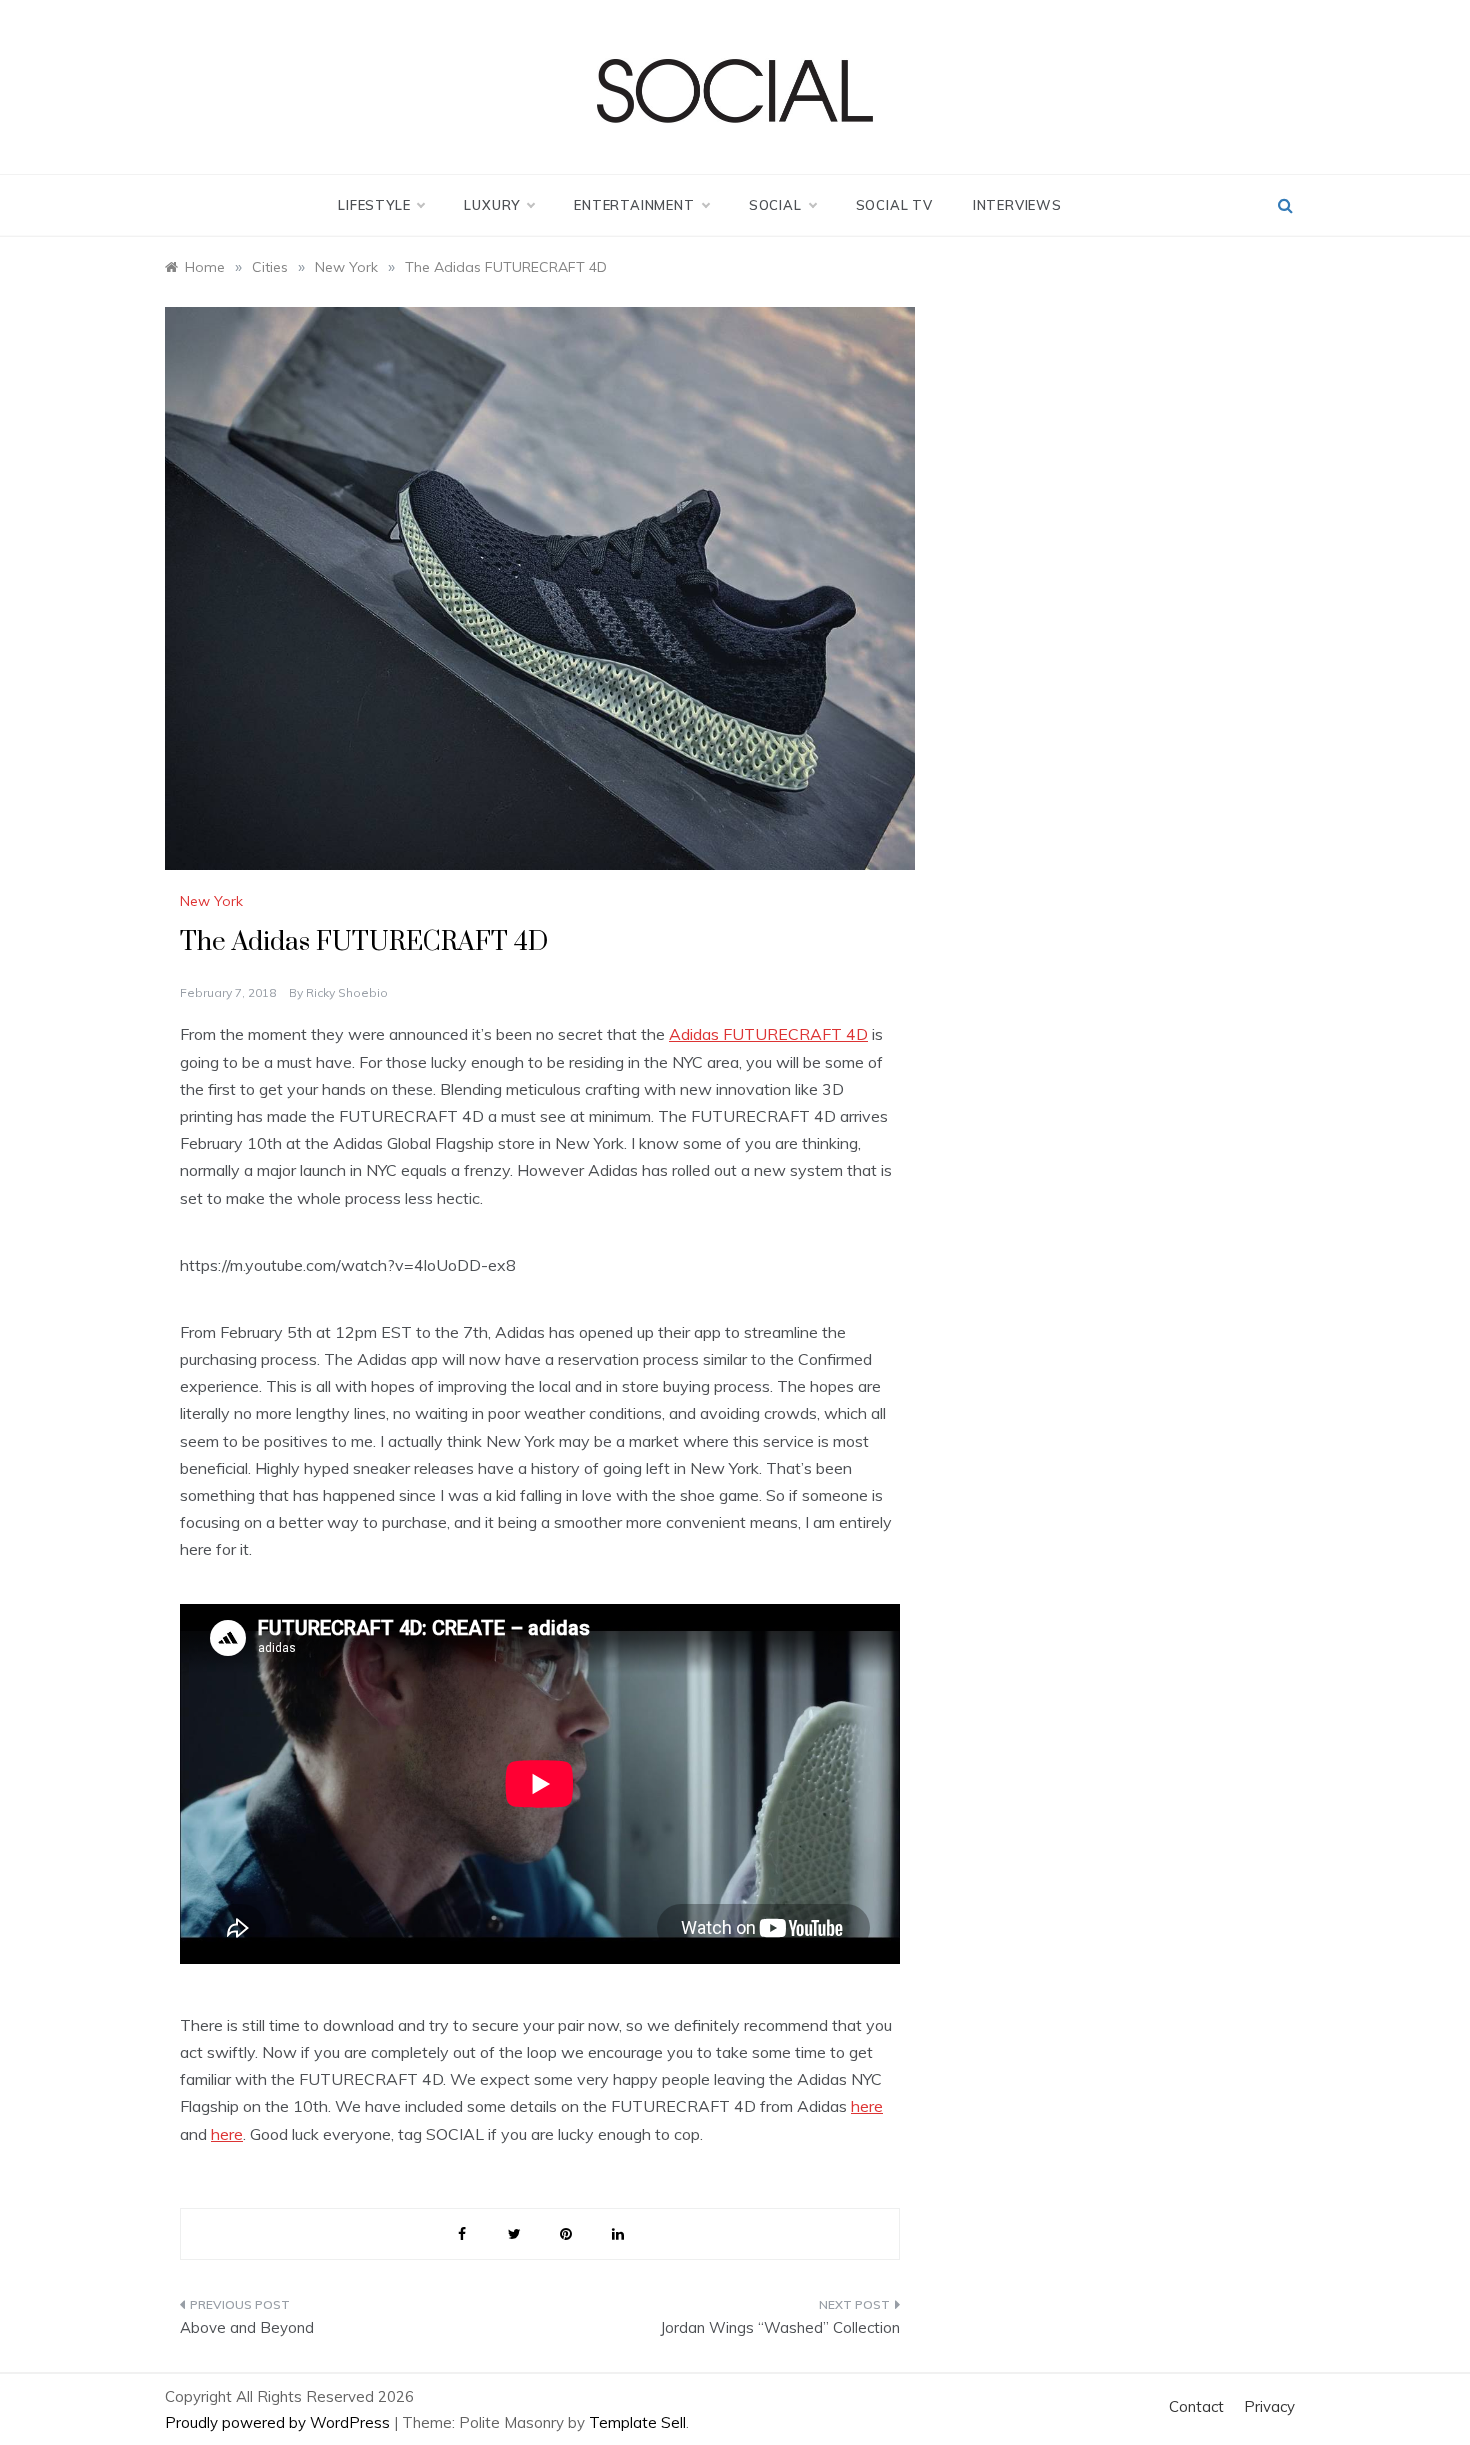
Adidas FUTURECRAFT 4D (768, 1034)
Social (775, 205)
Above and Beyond (247, 2327)
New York (211, 901)
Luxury (492, 205)
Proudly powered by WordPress (279, 2422)
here (867, 2106)
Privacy (1269, 2406)
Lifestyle (374, 205)
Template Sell (637, 2422)
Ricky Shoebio (347, 992)
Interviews (1017, 205)
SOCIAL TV (894, 205)
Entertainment (634, 205)
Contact (1196, 2406)
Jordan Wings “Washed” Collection (780, 2327)
